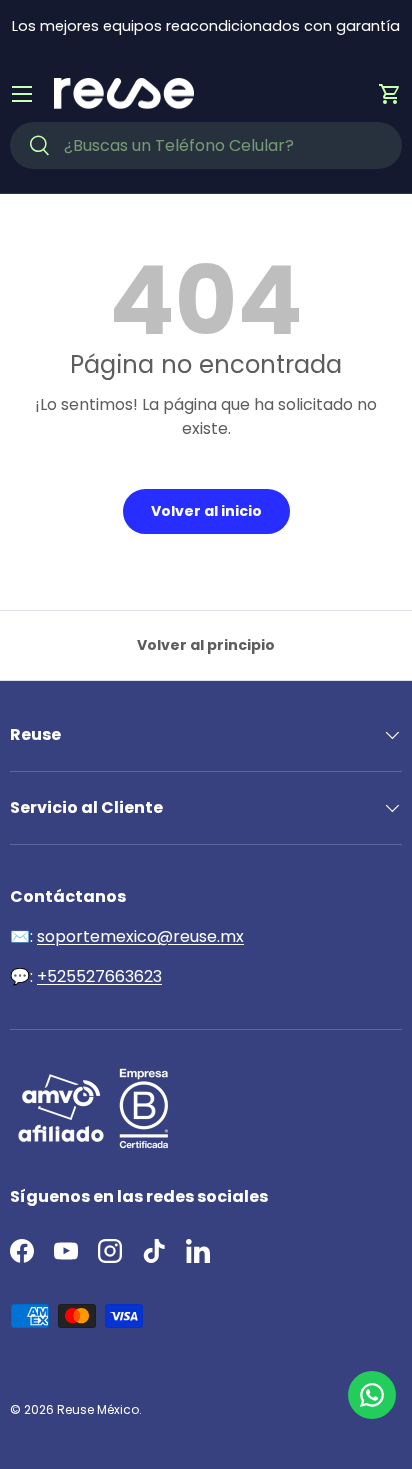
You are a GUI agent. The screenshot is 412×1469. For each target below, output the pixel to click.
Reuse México (98, 1409)
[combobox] (206, 145)
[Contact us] (372, 1395)
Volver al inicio (206, 511)
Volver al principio (206, 645)
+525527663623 (99, 976)
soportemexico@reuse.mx (140, 936)
